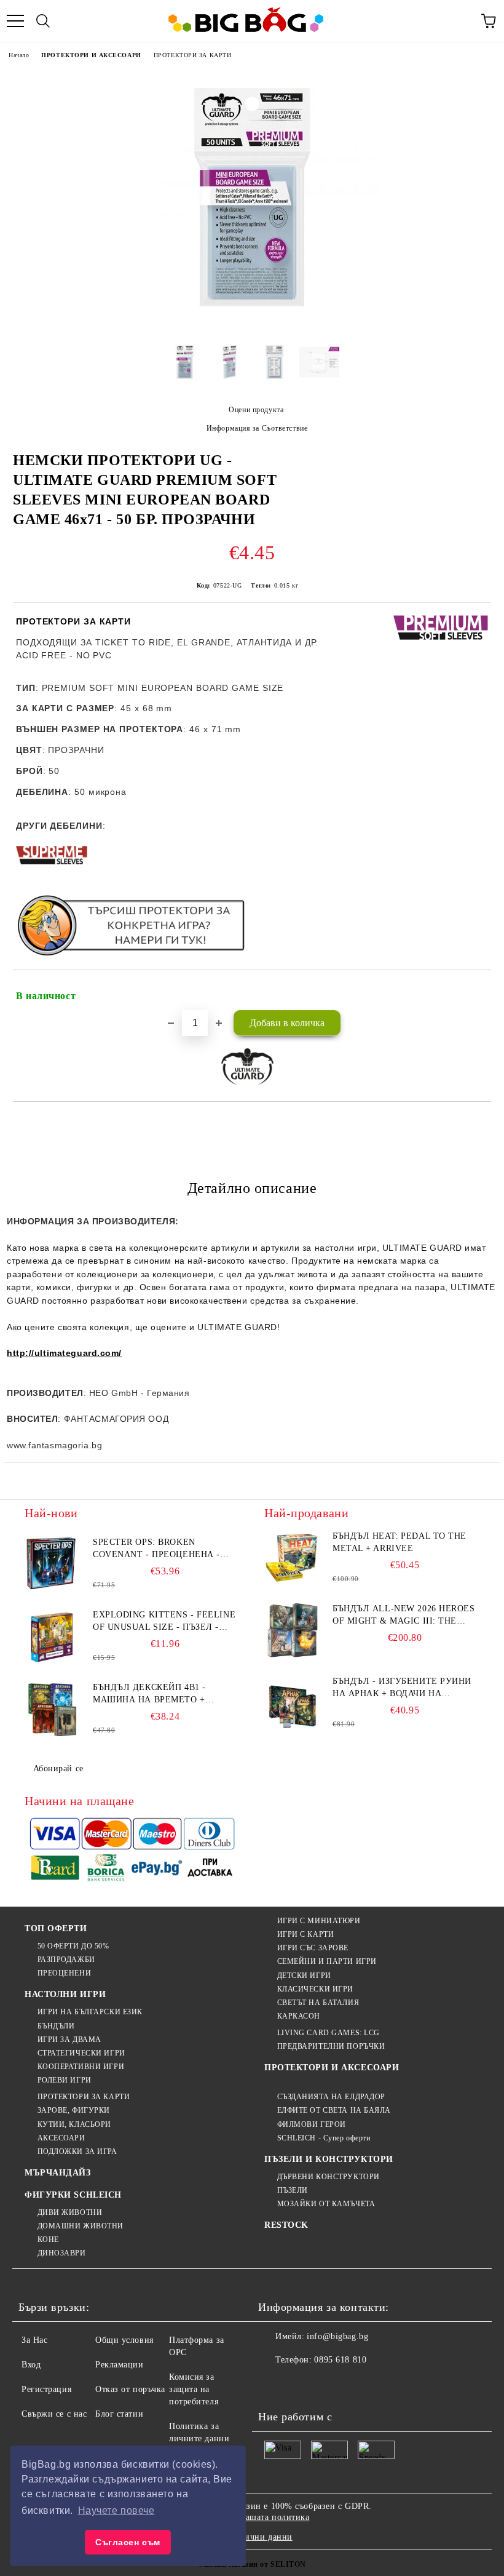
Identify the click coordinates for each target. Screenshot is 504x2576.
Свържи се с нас (54, 2414)
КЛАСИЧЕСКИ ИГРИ (315, 1989)
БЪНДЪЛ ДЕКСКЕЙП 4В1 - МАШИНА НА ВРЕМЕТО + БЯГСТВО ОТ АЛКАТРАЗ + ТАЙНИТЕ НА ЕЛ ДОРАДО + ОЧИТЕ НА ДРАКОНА (153, 1694)
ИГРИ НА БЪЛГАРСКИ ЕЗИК (90, 2012)
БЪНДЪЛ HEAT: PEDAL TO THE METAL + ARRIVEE (400, 1542)
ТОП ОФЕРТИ (56, 1928)
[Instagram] (328, 2385)
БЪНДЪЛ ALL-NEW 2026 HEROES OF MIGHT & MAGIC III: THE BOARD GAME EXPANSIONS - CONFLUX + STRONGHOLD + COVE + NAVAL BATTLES (404, 1616)
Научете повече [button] (116, 2510)
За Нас (34, 2340)
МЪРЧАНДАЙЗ (58, 2173)
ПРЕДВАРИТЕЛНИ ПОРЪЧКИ (331, 2046)
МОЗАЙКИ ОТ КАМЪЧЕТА (326, 2204)
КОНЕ (48, 2239)
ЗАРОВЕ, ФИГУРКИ (74, 2110)
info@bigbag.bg (337, 2336)
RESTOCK (286, 2225)
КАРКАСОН (299, 2016)
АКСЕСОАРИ (61, 2138)
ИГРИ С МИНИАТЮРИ (319, 1921)
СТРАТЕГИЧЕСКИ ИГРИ (81, 2053)
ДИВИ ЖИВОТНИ (70, 2212)
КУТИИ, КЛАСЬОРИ (74, 2124)
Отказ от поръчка (130, 2389)
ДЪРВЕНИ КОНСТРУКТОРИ (329, 2177)
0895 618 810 (340, 2360)
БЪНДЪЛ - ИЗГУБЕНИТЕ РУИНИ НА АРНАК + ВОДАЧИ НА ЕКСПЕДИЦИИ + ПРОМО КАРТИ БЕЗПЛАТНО (402, 1688)
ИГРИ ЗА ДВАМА (69, 2040)
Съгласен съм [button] (128, 2542)
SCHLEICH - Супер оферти (324, 2138)
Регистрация (46, 2389)
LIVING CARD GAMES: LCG (329, 2033)
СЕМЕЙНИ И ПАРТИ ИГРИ (327, 1961)
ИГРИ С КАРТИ (305, 1934)
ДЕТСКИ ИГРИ (304, 1976)
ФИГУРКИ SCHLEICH (73, 2195)
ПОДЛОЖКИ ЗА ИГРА (77, 2151)
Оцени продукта (256, 410)
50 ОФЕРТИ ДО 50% (73, 1946)
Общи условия (124, 2340)
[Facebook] (274, 2385)
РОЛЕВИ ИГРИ (65, 2080)
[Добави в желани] (474, 991)
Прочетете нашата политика (254, 2517)
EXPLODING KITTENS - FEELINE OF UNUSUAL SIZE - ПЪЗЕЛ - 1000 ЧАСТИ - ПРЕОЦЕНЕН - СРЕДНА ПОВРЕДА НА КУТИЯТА (164, 1622)
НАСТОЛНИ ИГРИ (65, 1994)
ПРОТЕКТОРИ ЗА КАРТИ (193, 55)
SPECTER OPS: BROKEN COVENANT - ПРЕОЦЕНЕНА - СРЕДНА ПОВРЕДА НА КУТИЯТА (164, 1549)
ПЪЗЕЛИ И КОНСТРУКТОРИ (329, 2159)
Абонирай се (58, 1769)
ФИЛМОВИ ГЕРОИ (312, 2124)
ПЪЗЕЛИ (293, 2190)
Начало (19, 55)
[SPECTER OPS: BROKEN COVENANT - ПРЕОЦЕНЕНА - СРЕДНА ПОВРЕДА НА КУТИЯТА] (52, 1564)
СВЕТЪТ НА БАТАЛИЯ (318, 2003)
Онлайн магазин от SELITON (252, 2564)
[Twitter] (301, 2385)
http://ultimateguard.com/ (64, 1353)
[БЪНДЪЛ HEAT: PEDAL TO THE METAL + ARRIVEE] (292, 1558)
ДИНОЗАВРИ (62, 2253)
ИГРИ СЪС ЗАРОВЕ (313, 1948)
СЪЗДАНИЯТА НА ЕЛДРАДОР (331, 2097)
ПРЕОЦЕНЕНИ (64, 1973)
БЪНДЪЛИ (56, 2026)
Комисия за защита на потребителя (194, 2389)
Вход (31, 2365)
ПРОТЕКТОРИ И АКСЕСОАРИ (91, 55)
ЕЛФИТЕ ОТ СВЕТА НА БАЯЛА (334, 2110)
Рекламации (120, 2365)
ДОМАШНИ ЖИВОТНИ (81, 2226)
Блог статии (119, 2414)
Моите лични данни (252, 2537)
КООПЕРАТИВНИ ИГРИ (81, 2067)
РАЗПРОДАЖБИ (66, 1960)
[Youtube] (355, 2385)
